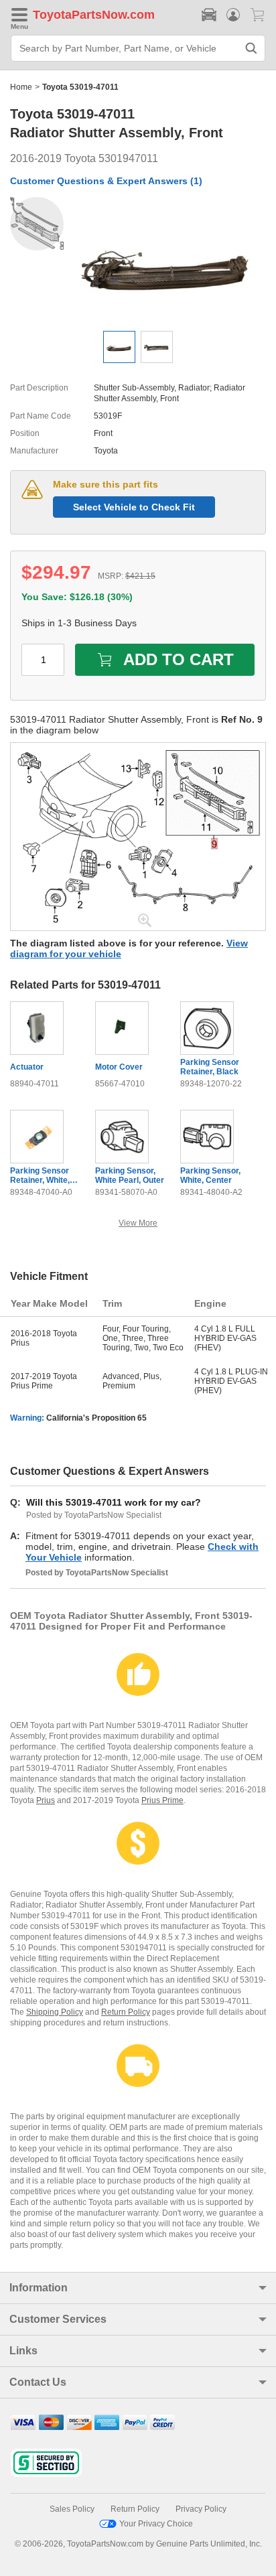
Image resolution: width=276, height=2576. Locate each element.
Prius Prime (162, 1800)
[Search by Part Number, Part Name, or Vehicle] (251, 48)
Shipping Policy (55, 2012)
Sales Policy (72, 2509)
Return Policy (126, 2012)
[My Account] (233, 15)
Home (21, 87)
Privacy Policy (201, 2509)
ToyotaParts (67, 15)
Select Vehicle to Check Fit (134, 507)
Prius (46, 1800)
